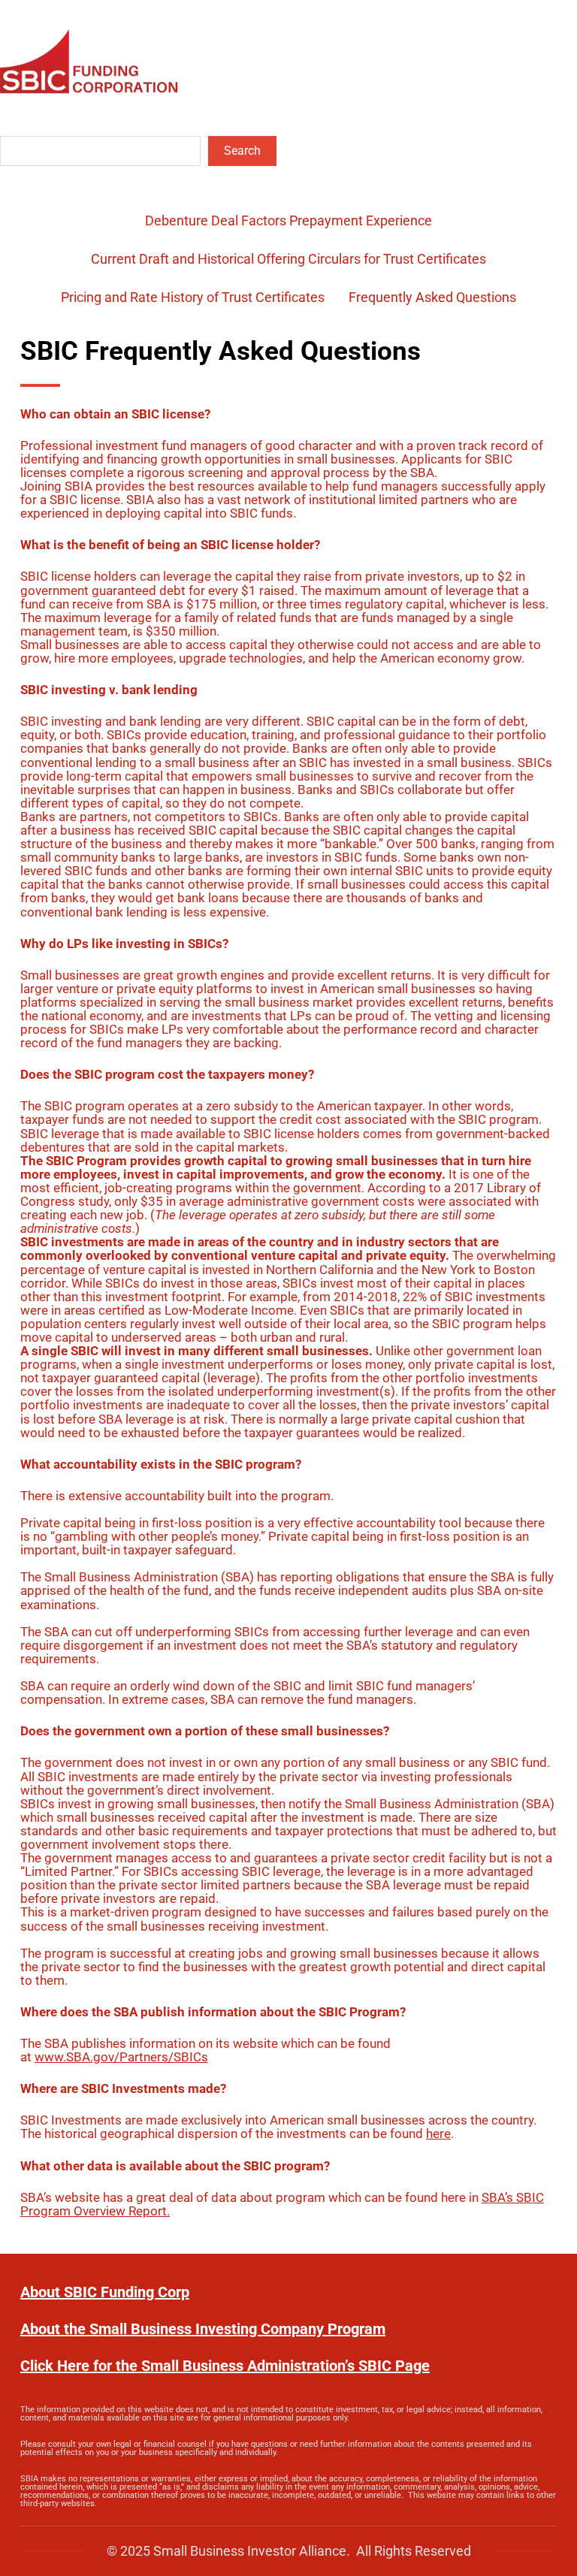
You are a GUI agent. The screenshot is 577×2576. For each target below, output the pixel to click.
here (438, 2134)
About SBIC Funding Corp (105, 2292)
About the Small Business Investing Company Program (203, 2329)
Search (242, 151)
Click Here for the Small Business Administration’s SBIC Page (225, 2366)
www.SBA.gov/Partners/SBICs (121, 2057)
